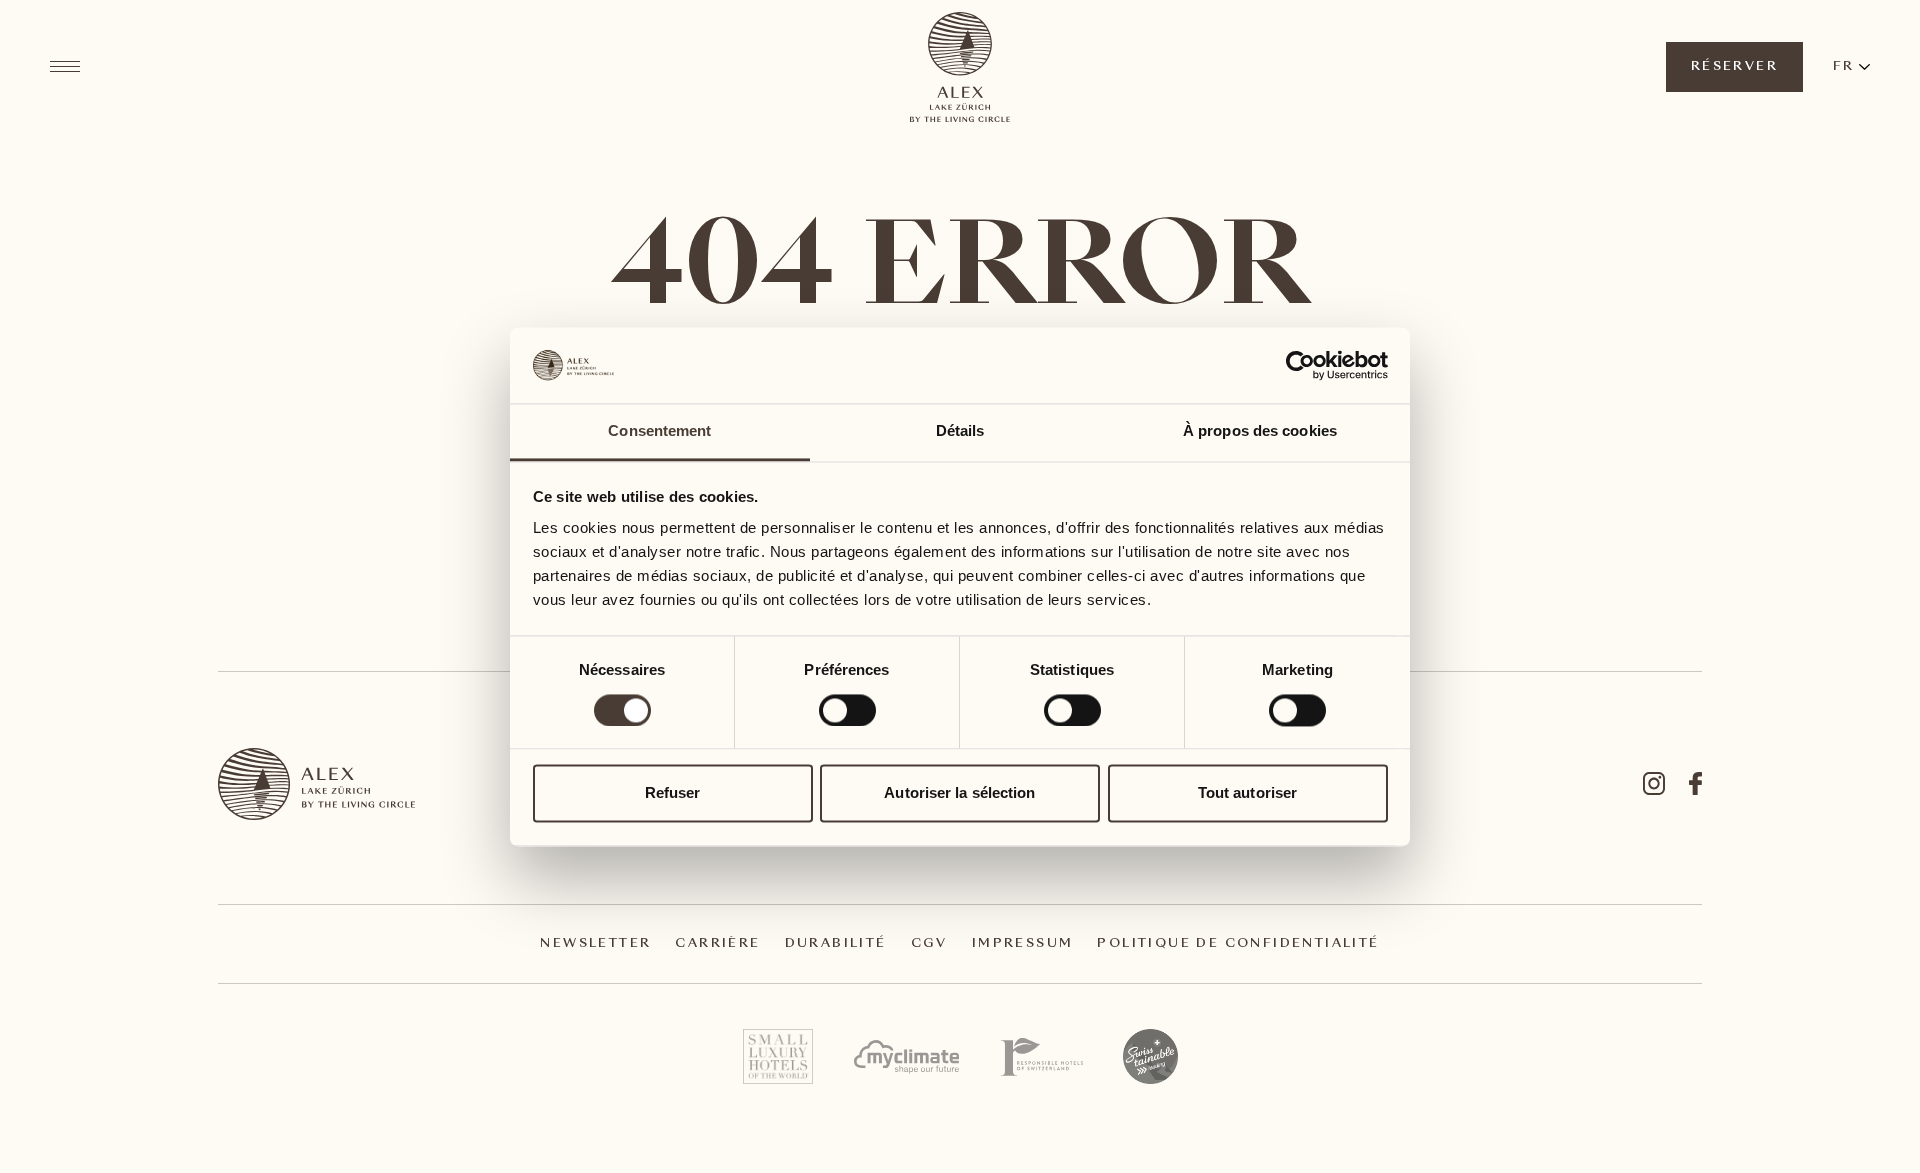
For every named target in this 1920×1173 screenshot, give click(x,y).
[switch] (846, 709)
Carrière (717, 944)
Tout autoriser (1247, 793)
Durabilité (836, 944)
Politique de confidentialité (1238, 944)
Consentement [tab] (659, 431)
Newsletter (595, 944)
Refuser (673, 793)
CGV (929, 944)
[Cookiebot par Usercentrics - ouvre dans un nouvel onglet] (1300, 365)
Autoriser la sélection (959, 793)
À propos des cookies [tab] (1260, 431)
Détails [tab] (960, 431)
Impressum (1023, 944)
